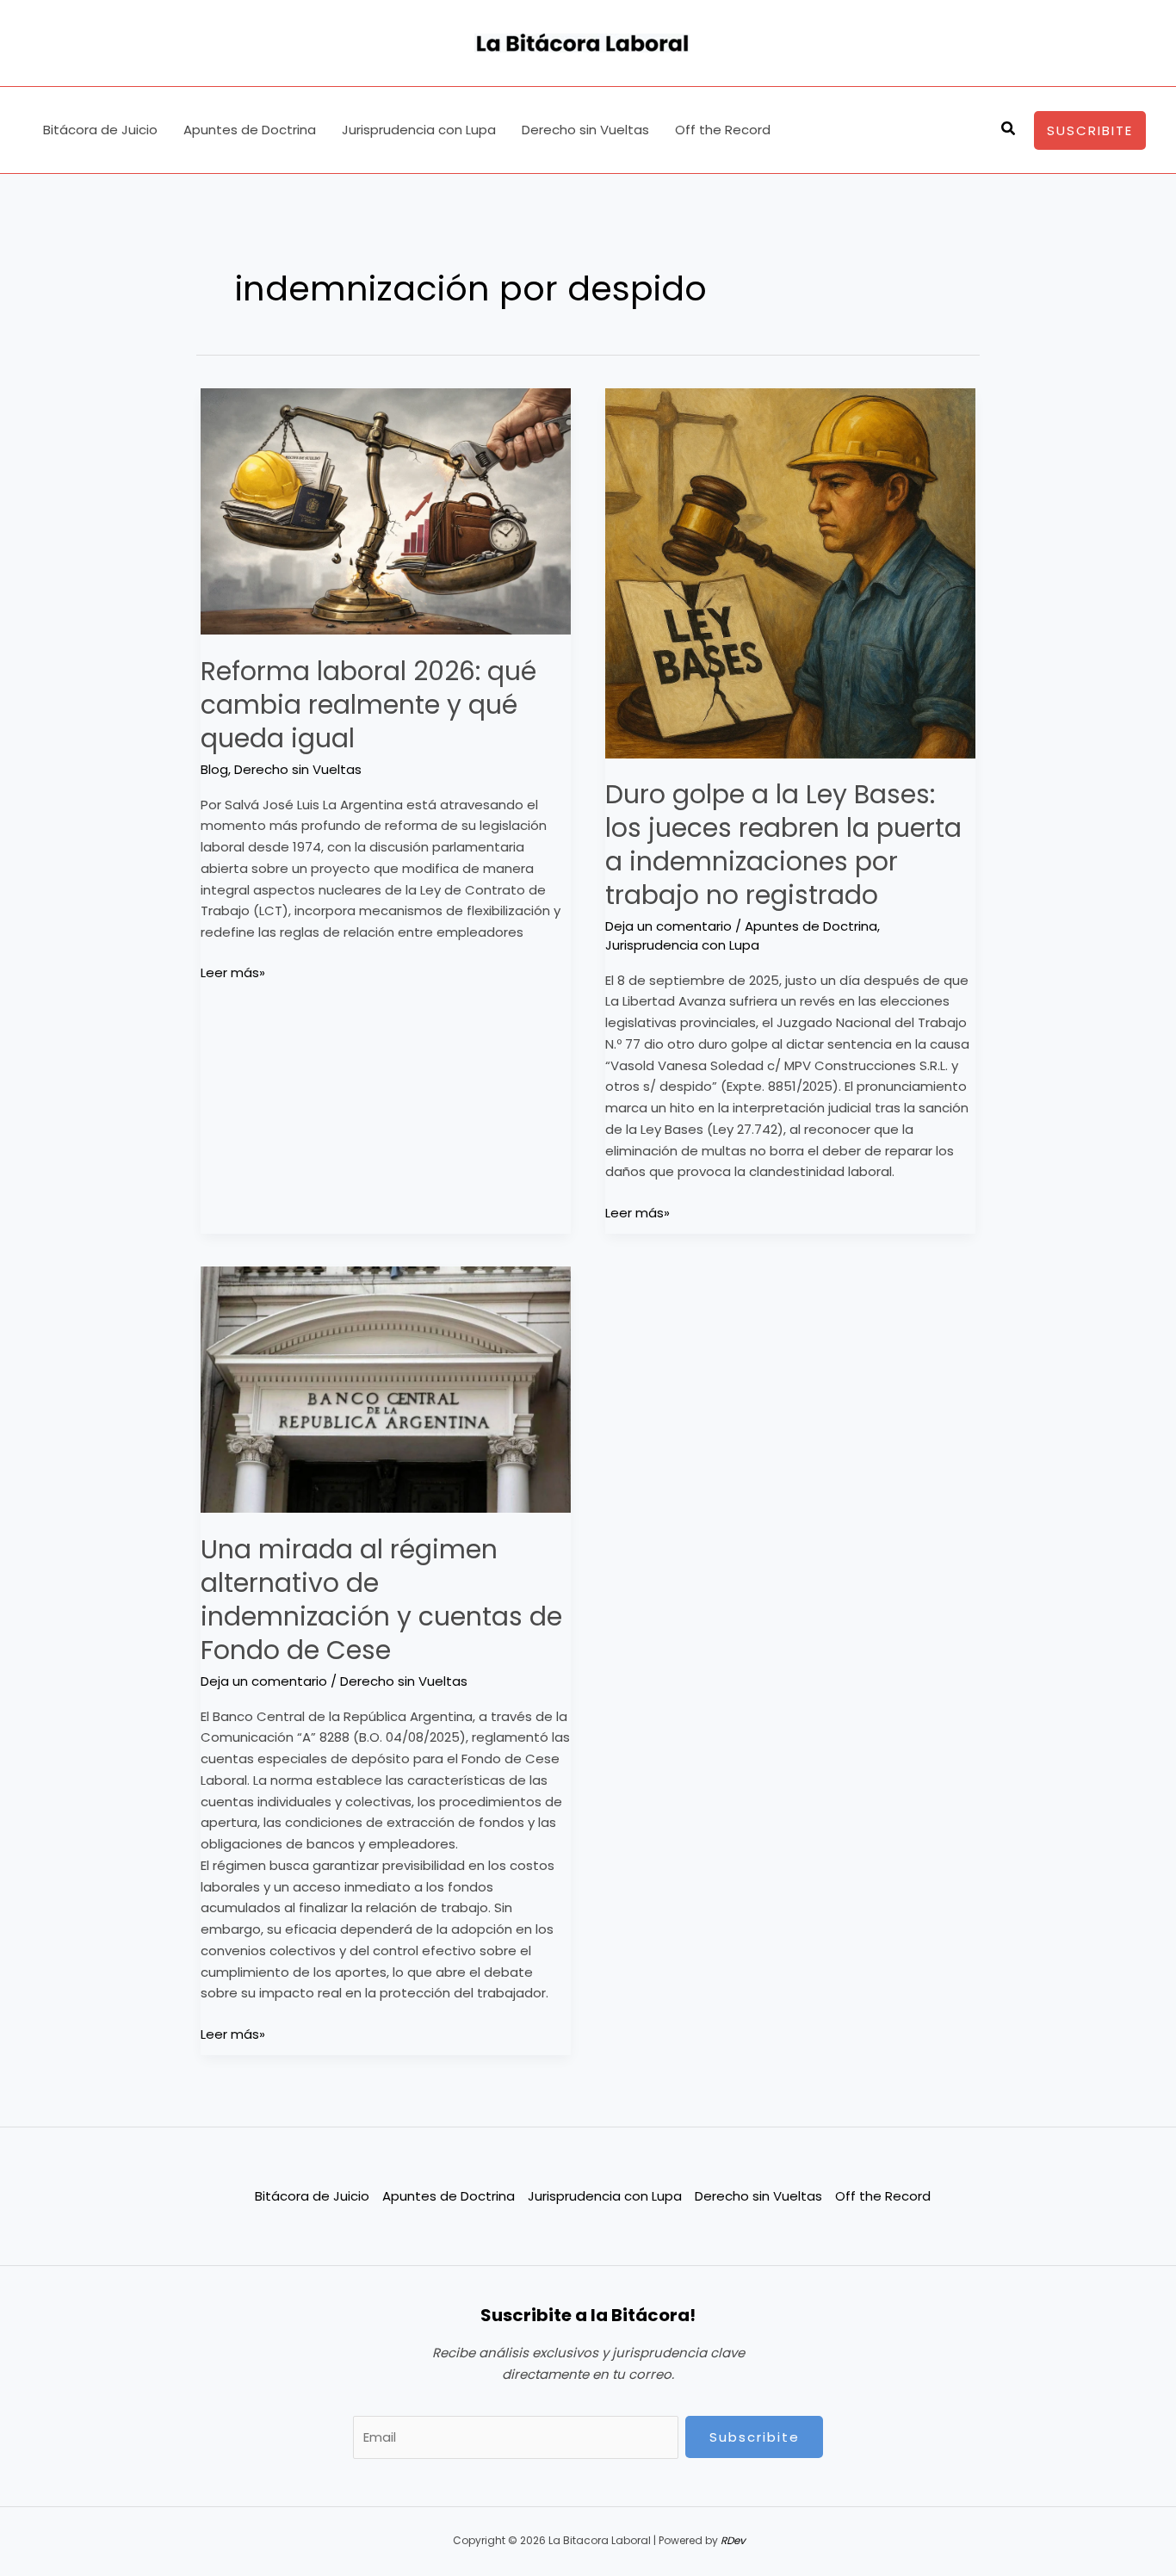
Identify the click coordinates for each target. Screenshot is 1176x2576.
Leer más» (233, 972)
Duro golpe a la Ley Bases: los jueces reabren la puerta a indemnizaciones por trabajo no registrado (783, 845)
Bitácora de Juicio (100, 130)
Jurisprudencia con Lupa (419, 130)
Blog (214, 769)
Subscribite (755, 2437)
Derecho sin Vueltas (585, 130)
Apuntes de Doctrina (250, 130)
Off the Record (723, 130)
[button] (1009, 130)
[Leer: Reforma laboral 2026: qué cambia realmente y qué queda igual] (386, 512)
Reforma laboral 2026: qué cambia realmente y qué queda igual (368, 705)
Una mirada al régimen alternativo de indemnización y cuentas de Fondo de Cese (381, 1600)
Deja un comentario (668, 926)
